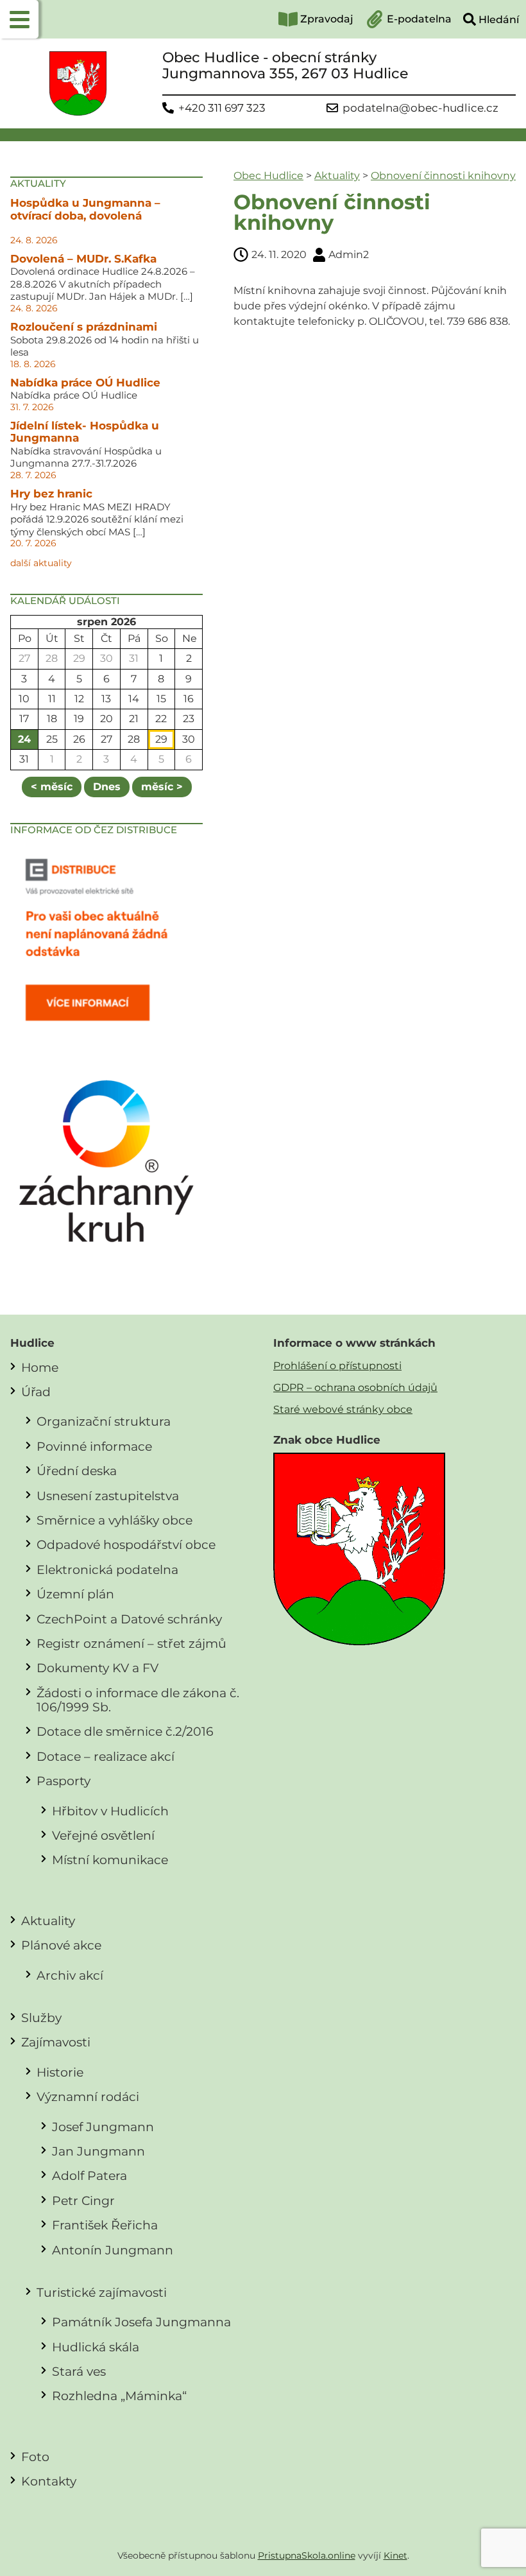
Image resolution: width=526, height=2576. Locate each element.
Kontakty (49, 2481)
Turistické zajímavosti (102, 2292)
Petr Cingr (83, 2200)
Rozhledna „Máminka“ (119, 2396)
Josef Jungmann (103, 2127)
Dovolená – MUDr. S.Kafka (83, 259)
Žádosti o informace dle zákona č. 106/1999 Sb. (138, 1700)
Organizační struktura (104, 1421)
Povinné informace (94, 1446)
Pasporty (64, 1781)
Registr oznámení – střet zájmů (131, 1643)
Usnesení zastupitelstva (108, 1496)
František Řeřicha (105, 2225)
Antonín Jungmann (113, 2250)
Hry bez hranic (51, 494)
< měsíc (52, 787)
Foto (35, 2457)
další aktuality (41, 563)
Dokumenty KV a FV (98, 1668)
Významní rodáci (88, 2096)
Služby (41, 2018)
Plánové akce (61, 1945)
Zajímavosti (56, 2042)
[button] (19, 19)
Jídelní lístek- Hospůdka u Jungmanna (85, 432)
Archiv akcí (70, 1975)
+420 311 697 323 (222, 108)
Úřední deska (77, 1471)
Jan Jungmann (98, 2151)
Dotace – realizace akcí (106, 1756)
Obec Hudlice (268, 176)
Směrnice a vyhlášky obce (115, 1520)
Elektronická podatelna (107, 1569)
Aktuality (337, 176)
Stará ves (79, 2371)
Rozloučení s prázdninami (84, 327)
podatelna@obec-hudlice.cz (420, 108)
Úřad (36, 1392)
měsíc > (162, 787)
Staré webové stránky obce (343, 1409)
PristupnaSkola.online (307, 2555)
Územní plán (75, 1594)
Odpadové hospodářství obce (126, 1544)
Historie (60, 2072)
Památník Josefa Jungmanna (141, 2322)
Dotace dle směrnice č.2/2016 (125, 1731)
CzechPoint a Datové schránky (129, 1619)
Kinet (395, 2555)
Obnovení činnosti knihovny (443, 176)
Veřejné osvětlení (103, 1835)
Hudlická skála (96, 2347)
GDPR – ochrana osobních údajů (355, 1387)
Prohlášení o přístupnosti (337, 1366)
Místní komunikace (110, 1860)
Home (40, 1367)
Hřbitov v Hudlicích (110, 1811)
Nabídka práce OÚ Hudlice (85, 383)
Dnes (107, 787)
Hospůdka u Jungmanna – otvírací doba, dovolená (85, 209)
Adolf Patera (89, 2175)
